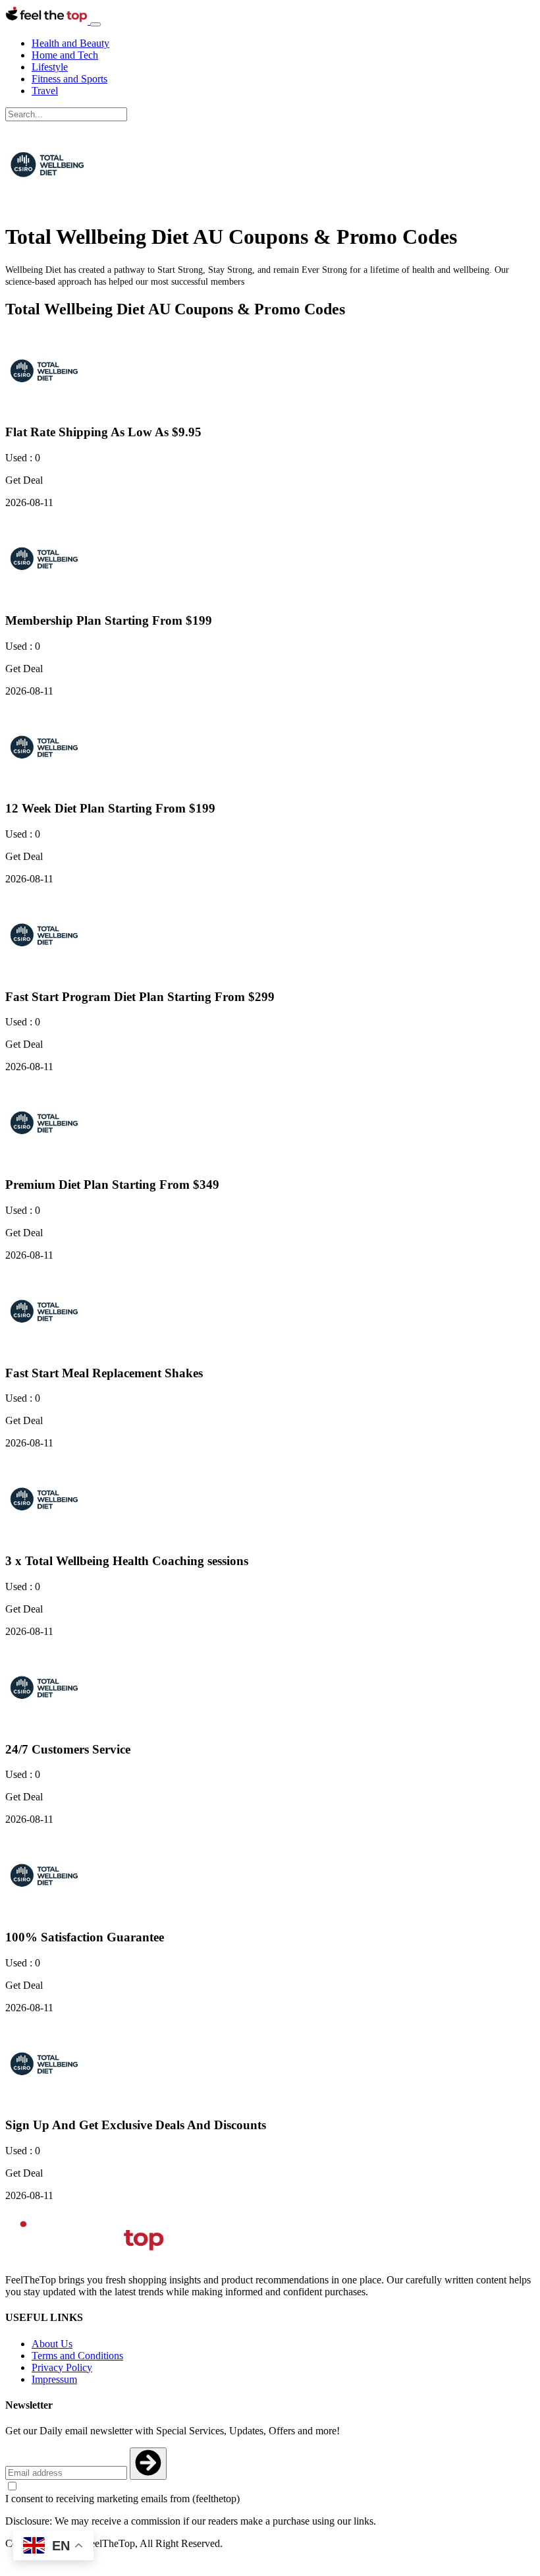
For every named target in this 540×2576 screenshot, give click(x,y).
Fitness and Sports (69, 79)
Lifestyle (50, 67)
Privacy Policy (62, 2367)
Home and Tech (65, 55)
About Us (52, 2344)
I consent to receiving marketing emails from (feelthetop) (122, 2499)
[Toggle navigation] (95, 24)
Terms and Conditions (77, 2356)
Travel (45, 91)
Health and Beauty (70, 43)
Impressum (54, 2379)
